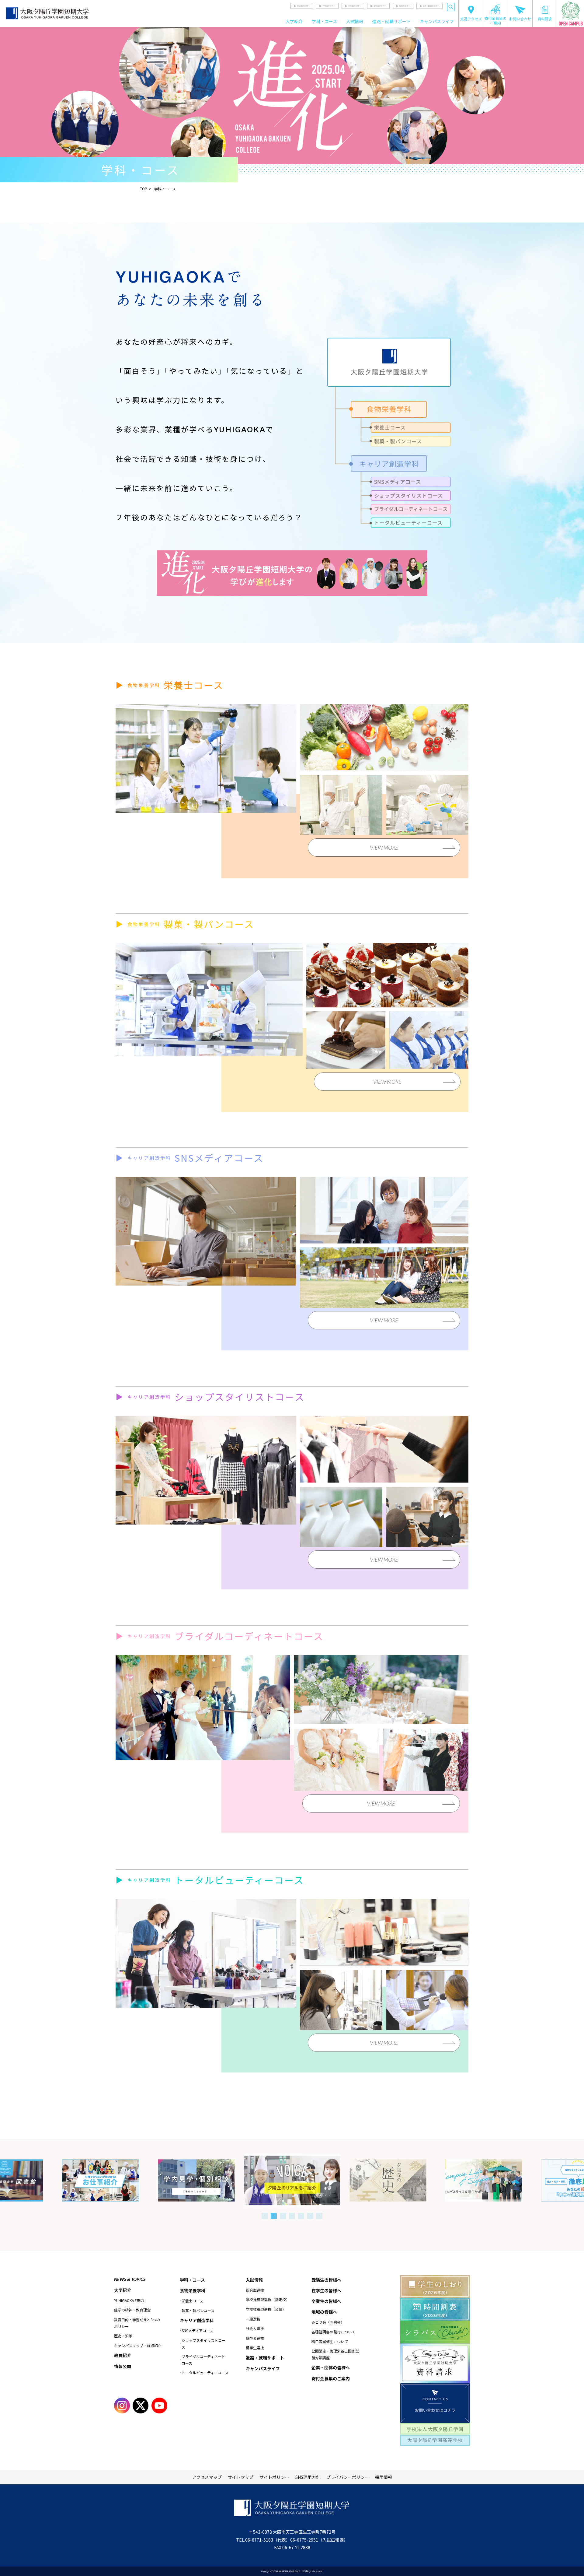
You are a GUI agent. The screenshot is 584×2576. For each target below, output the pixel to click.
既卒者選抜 (255, 2338)
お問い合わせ (520, 19)
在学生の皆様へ (329, 6)
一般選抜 (253, 2319)
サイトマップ (241, 2477)
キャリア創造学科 (197, 2320)
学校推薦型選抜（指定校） (268, 2299)
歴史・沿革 (123, 2336)
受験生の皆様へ (303, 6)
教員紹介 (123, 2355)
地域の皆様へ (405, 6)
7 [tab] (319, 2216)
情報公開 (123, 2366)
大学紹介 (294, 21)
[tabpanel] (292, 2180)
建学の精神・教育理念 (132, 2310)
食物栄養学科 (193, 2290)
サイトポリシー (274, 2477)
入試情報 (355, 21)
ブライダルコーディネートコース (203, 2360)
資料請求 (545, 19)
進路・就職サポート (391, 21)
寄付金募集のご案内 (495, 20)
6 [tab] (310, 2216)
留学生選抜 (255, 2348)
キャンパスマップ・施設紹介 (138, 2345)
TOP (144, 189)
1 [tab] (265, 2216)
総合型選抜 (255, 2290)
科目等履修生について (330, 2341)
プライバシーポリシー (348, 2477)
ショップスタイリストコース (203, 2344)
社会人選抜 (255, 2328)
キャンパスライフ (437, 21)
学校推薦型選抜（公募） (266, 2309)
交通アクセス (471, 19)
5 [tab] (301, 2216)
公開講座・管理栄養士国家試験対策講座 (335, 2354)
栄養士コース (192, 2301)
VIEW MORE (384, 848)
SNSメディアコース (197, 2330)
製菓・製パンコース (198, 2310)
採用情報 (384, 2477)
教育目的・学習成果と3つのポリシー (137, 2323)
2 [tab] (274, 2216)
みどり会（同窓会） (328, 2322)
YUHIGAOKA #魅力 (129, 2300)
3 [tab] (283, 2216)
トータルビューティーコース (205, 2372)
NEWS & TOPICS (130, 2279)
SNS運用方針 (308, 2477)
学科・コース (324, 21)
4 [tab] (292, 2216)
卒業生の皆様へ (354, 6)
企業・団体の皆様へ (431, 6)
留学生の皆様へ (380, 6)
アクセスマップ (207, 2477)
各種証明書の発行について (333, 2332)
